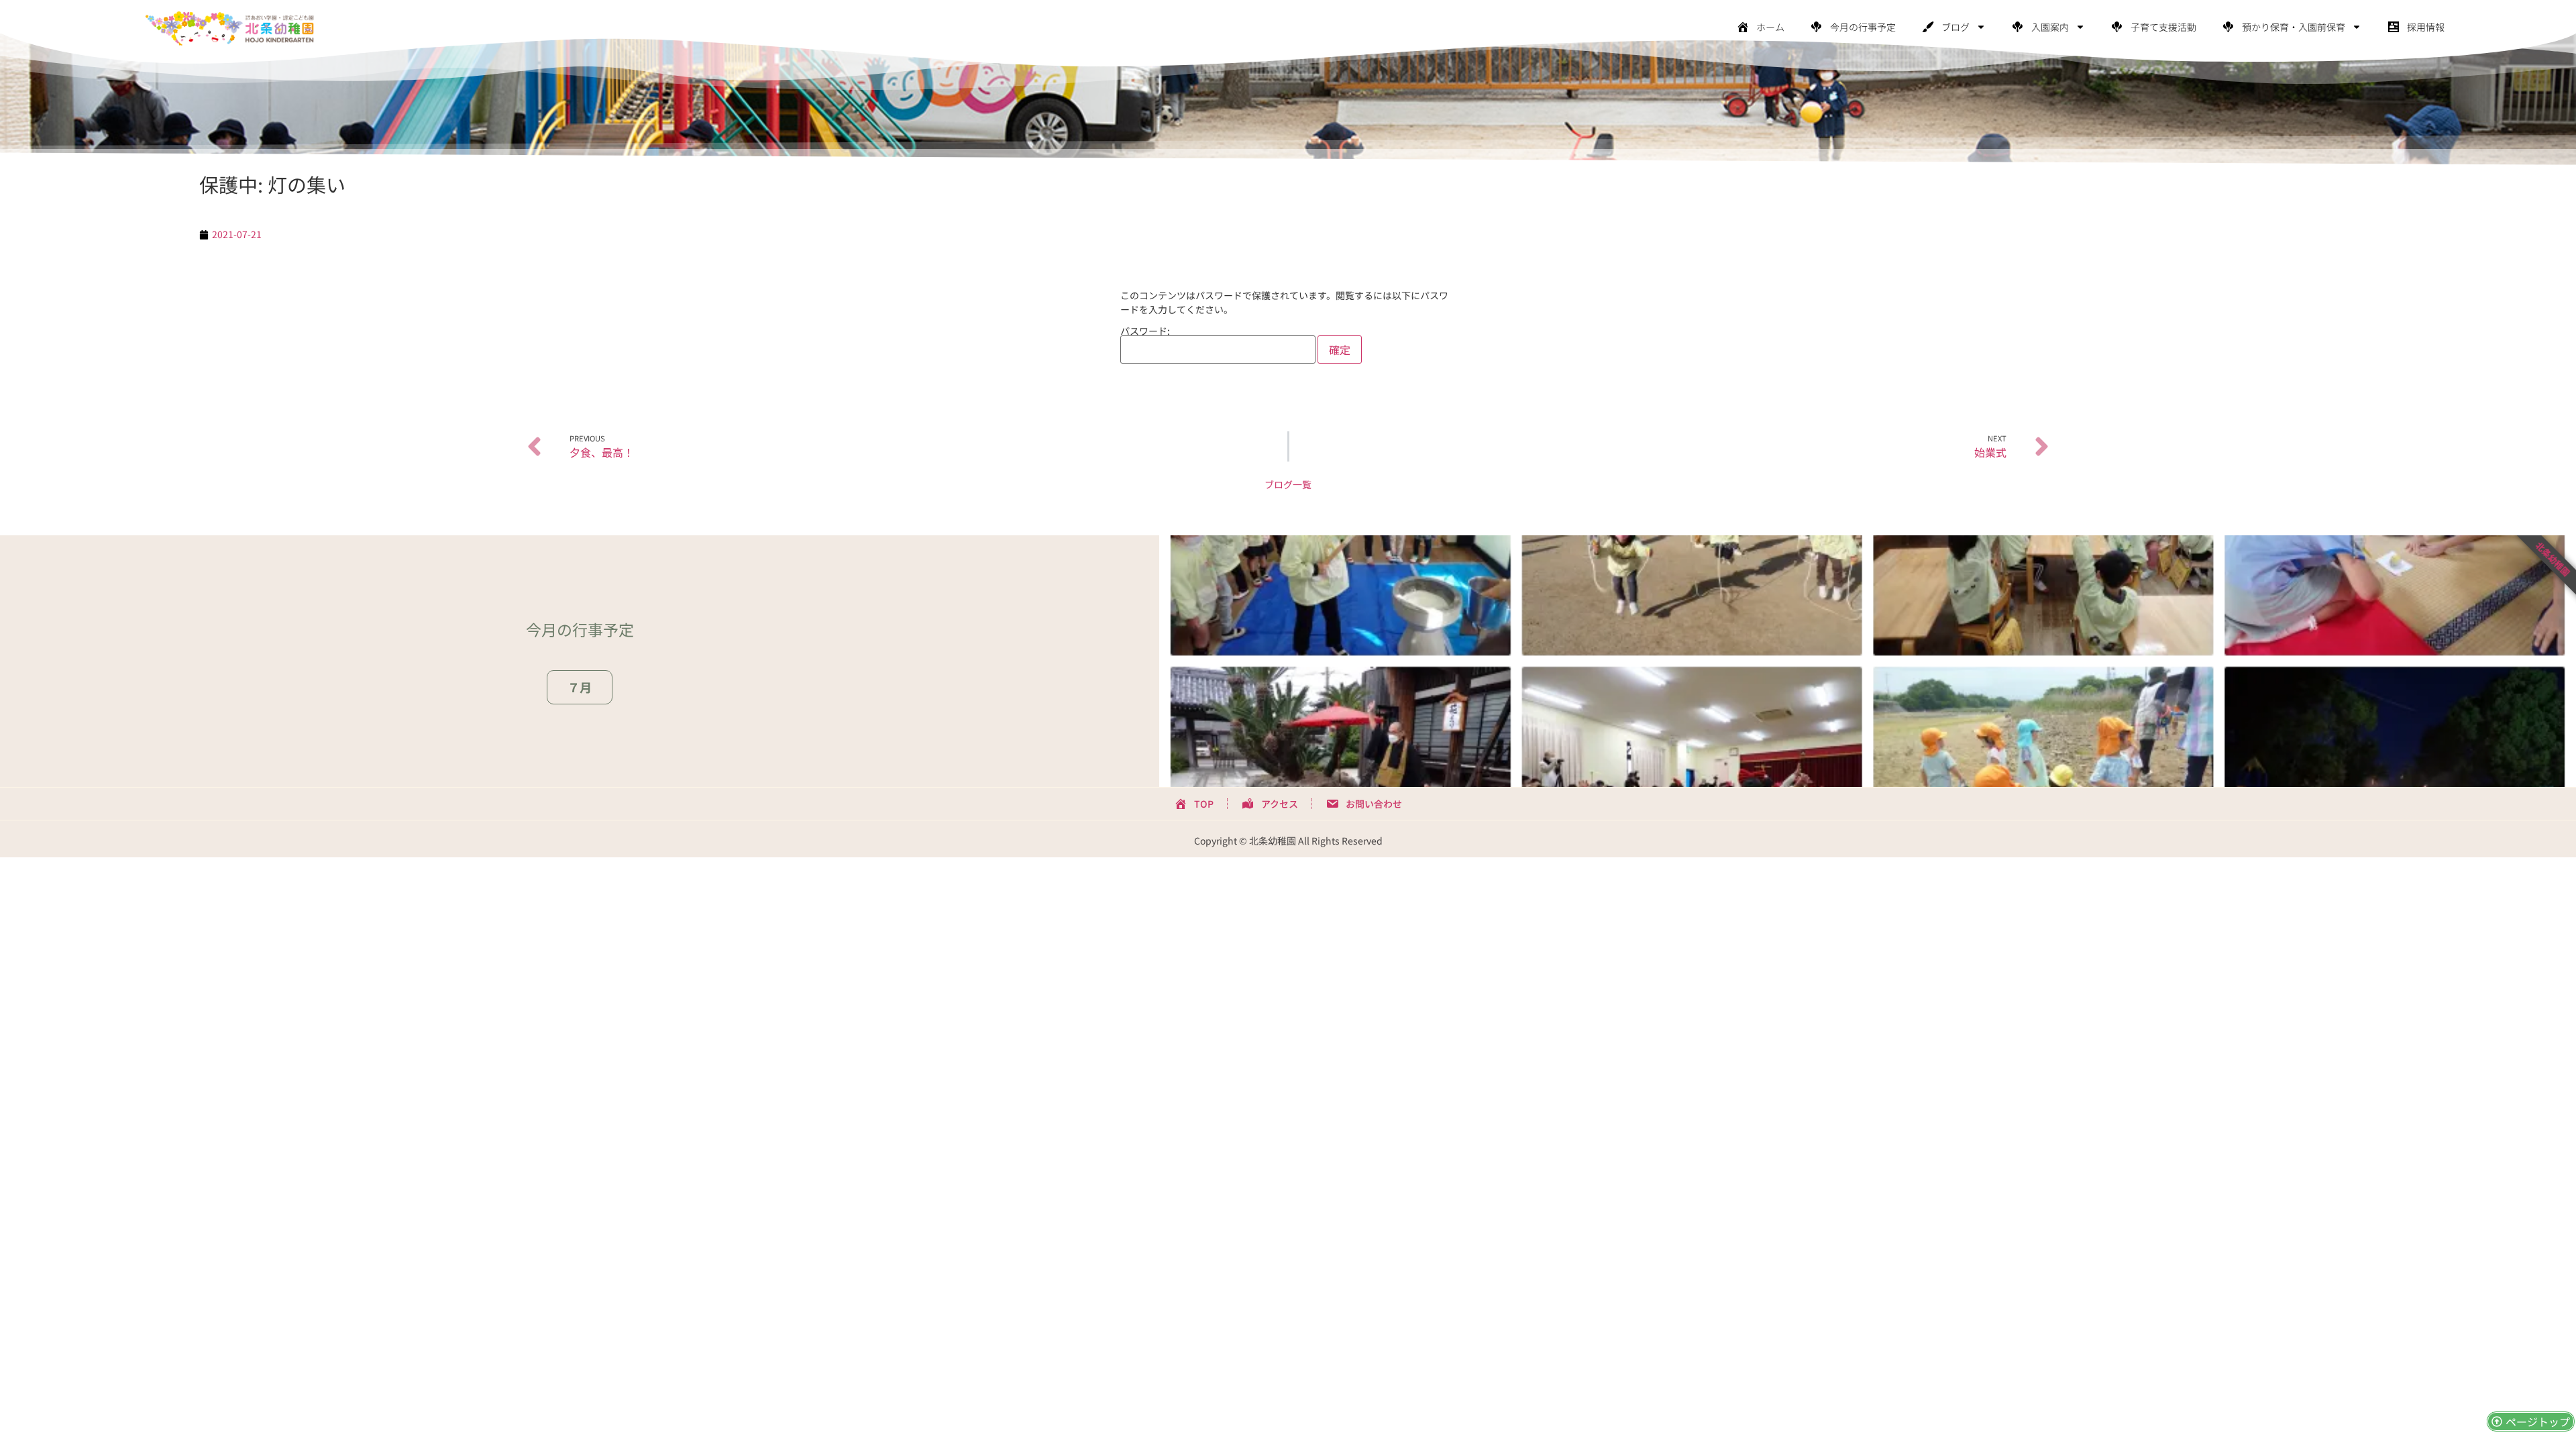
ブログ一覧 (1288, 484)
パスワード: (1145, 332)
